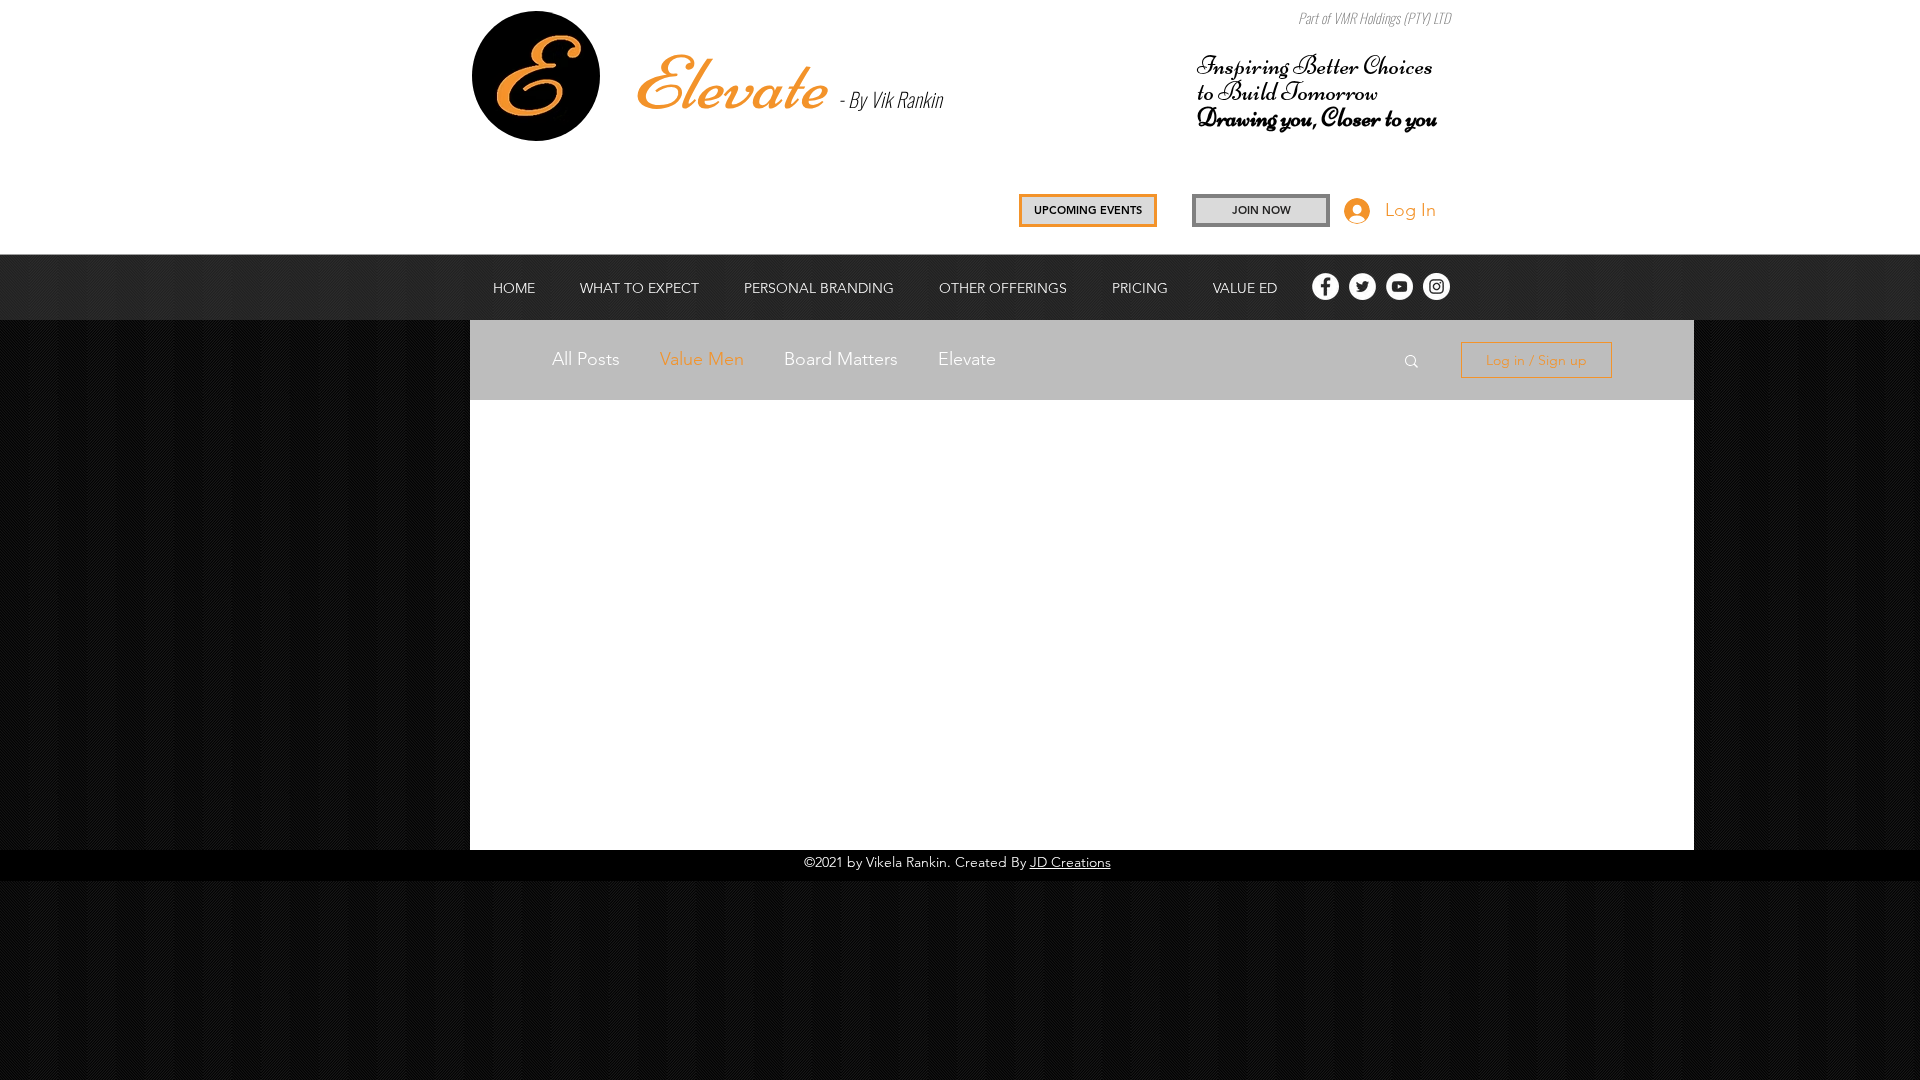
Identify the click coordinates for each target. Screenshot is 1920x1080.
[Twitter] (1362, 286)
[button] (1139, 288)
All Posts (586, 359)
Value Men (702, 359)
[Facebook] (1325, 286)
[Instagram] (1436, 286)
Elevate (967, 359)
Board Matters (841, 359)
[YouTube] (1399, 286)
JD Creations (1070, 862)
